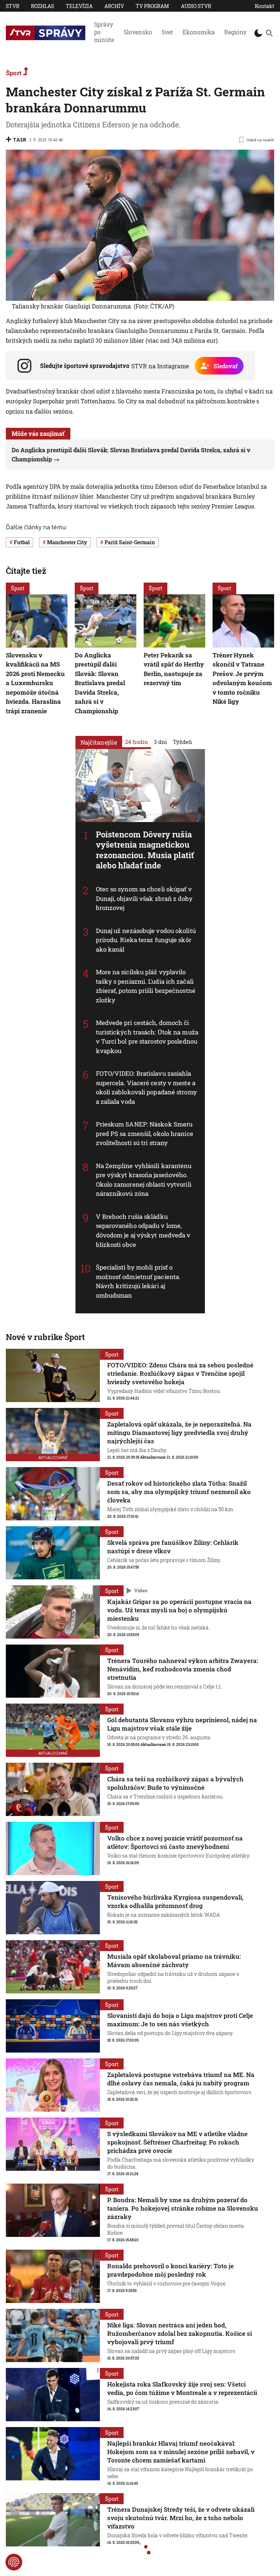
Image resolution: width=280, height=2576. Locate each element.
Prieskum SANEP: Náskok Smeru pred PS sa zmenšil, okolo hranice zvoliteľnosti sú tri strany (145, 1133)
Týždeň (182, 741)
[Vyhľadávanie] (269, 33)
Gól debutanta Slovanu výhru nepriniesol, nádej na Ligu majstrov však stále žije (182, 1724)
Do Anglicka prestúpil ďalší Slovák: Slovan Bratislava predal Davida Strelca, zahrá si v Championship (100, 683)
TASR (20, 140)
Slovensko (138, 32)
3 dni (160, 741)
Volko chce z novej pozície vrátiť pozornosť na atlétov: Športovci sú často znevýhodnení (175, 1842)
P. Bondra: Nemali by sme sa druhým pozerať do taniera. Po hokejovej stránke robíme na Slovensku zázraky (183, 2208)
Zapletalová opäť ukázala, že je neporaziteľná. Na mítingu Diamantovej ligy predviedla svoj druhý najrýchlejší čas (179, 1433)
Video (141, 1590)
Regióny (235, 32)
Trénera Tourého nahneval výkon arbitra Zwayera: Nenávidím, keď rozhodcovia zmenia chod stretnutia (183, 1669)
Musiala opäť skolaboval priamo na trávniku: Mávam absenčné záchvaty (174, 1961)
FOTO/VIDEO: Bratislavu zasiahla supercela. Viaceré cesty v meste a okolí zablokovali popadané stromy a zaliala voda (146, 1087)
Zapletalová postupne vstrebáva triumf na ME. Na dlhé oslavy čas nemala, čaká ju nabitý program (181, 2079)
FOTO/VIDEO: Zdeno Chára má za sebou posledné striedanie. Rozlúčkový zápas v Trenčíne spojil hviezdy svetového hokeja (180, 1373)
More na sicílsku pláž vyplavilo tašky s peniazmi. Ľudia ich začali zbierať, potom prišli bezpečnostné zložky (146, 986)
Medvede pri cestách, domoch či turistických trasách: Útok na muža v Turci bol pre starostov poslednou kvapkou (147, 1037)
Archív (114, 6)
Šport (14, 73)
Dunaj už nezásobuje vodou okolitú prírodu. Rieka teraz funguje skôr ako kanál (146, 940)
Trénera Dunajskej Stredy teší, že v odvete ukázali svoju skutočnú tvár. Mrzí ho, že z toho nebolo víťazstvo (181, 2518)
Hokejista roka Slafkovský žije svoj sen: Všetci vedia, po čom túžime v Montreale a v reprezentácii (182, 2388)
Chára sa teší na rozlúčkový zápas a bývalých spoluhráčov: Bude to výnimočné (175, 1783)
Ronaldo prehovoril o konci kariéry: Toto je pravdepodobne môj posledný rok (170, 2270)
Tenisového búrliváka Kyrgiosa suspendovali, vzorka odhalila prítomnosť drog (175, 1901)
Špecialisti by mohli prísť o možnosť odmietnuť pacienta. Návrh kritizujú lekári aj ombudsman (138, 1281)
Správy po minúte (104, 32)
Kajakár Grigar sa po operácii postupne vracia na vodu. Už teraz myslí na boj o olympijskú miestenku (179, 1610)
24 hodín (137, 741)
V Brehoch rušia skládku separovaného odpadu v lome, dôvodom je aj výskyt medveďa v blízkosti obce (143, 1231)
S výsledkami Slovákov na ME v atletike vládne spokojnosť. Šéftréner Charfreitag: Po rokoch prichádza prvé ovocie (177, 2142)
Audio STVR (196, 6)
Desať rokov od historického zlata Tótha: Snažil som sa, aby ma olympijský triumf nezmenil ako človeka (179, 1492)
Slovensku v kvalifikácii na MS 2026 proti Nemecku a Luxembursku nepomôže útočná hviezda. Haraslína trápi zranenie (35, 683)
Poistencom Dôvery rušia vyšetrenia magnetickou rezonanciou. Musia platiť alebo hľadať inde (145, 850)
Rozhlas (42, 6)
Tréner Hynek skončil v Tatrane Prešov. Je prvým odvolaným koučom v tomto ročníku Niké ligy (242, 678)
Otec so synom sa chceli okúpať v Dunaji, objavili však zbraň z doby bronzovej (144, 898)
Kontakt (265, 6)
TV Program (152, 6)
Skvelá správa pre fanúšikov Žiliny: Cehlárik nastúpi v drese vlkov (173, 1547)
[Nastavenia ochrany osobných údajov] (14, 2562)
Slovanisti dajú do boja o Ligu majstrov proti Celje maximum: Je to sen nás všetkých (180, 2020)
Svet (167, 32)
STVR (13, 6)
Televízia (79, 6)
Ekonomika (199, 32)
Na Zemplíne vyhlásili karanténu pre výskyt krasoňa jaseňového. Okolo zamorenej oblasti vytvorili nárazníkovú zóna (144, 1180)
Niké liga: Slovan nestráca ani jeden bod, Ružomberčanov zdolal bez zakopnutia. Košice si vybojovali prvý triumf (180, 2333)
